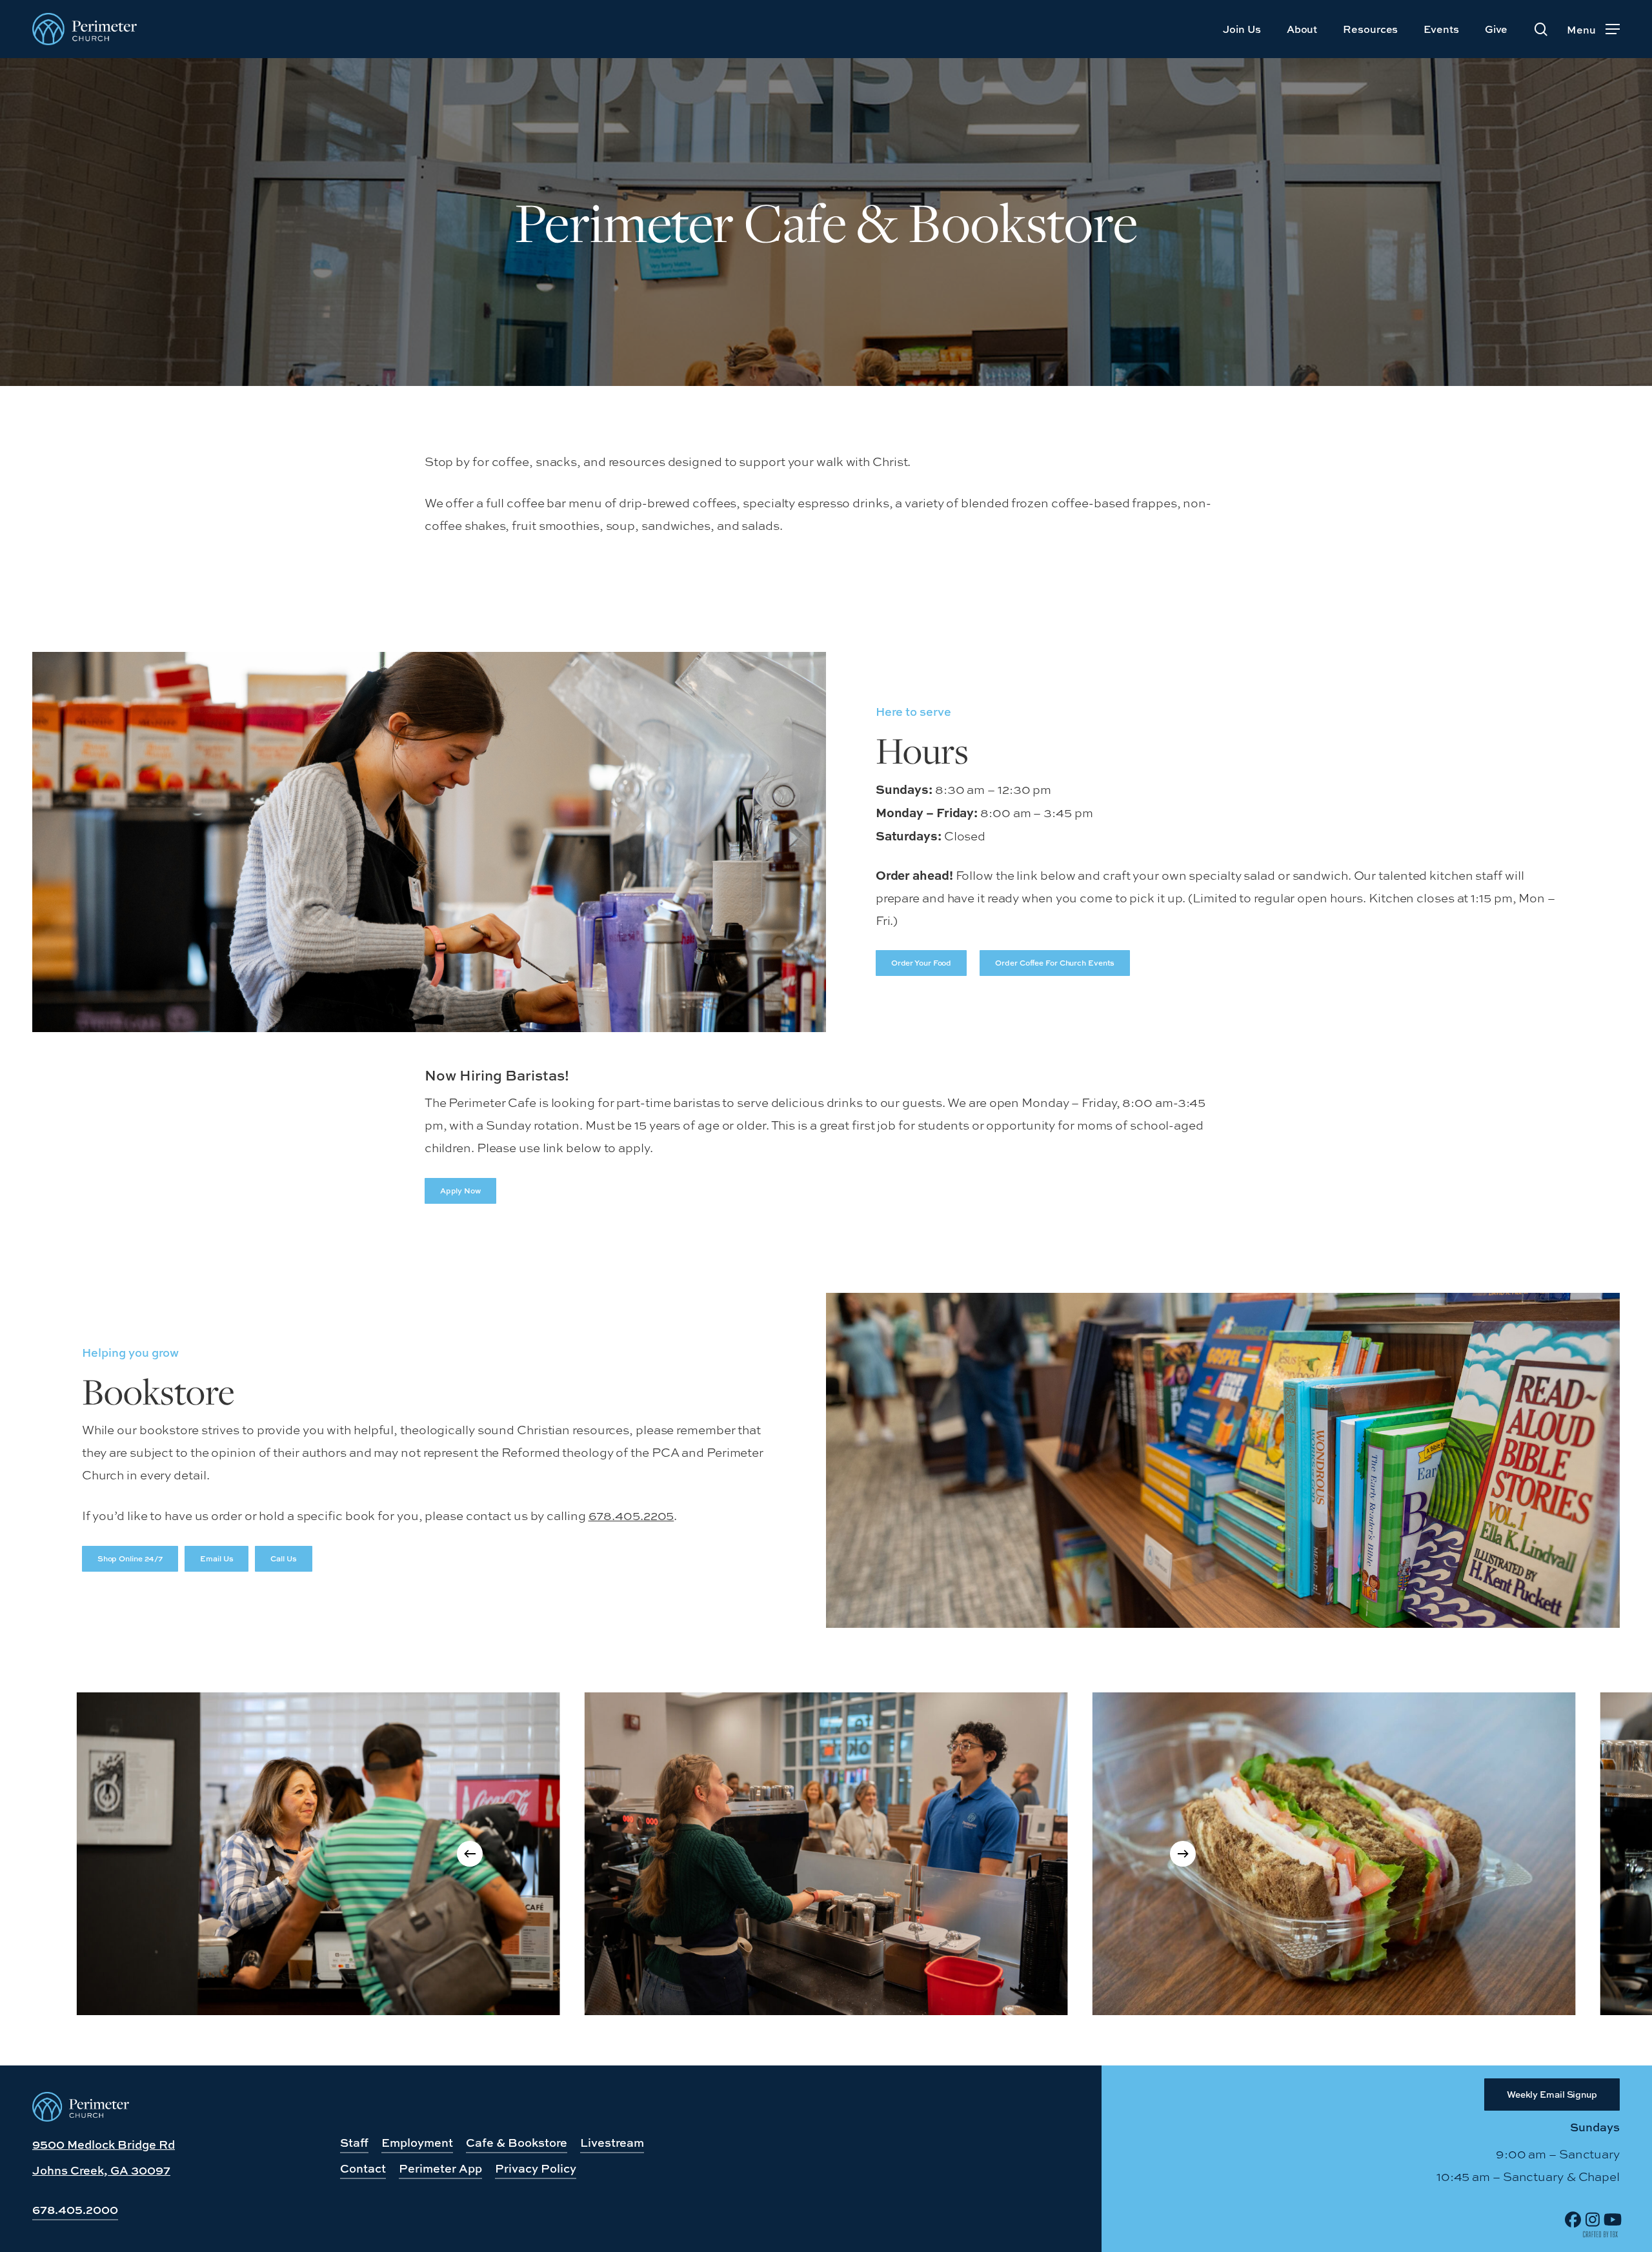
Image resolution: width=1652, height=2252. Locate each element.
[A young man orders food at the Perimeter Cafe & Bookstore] (826, 1854)
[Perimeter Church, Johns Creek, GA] (81, 2117)
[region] (826, 1854)
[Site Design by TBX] (1600, 2235)
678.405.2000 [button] (75, 2210)
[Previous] (470, 1854)
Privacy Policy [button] (536, 2168)
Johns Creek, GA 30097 (101, 2170)
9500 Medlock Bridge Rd (104, 2145)
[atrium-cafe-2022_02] (1334, 1854)
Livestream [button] (612, 2143)
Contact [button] (363, 2168)
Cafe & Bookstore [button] (517, 2143)
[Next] (1183, 1854)
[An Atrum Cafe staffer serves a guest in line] (318, 1854)
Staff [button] (354, 2143)
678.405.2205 (631, 1516)
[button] (1593, 29)
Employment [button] (417, 2143)
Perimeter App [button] (440, 2168)
